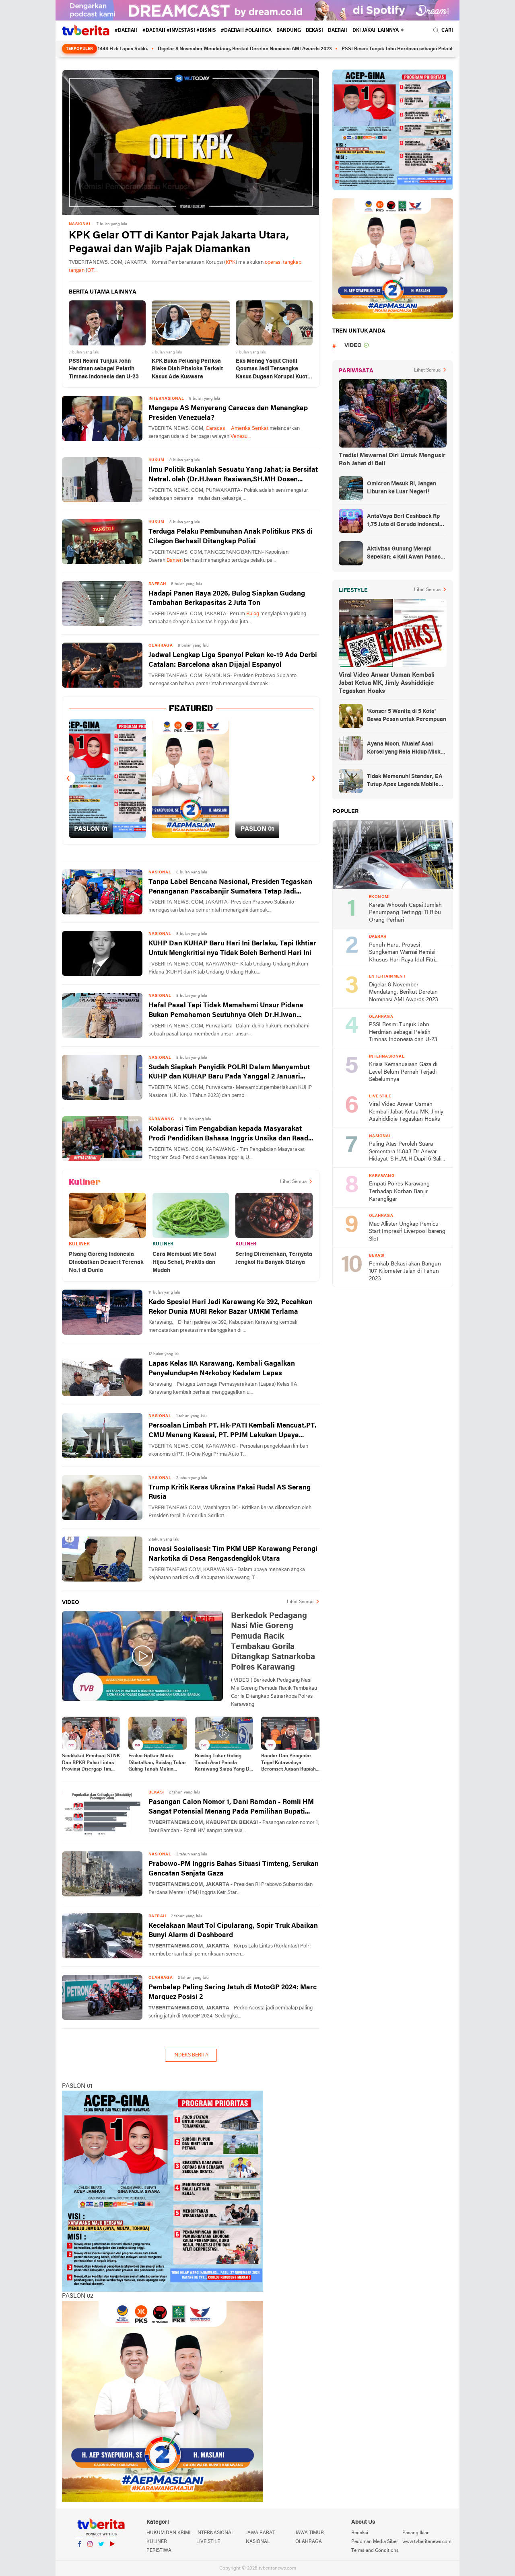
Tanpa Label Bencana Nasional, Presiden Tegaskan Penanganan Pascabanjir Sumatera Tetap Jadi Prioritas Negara (230, 888)
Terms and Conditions (375, 2551)
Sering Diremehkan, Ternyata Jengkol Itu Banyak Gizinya (274, 1258)
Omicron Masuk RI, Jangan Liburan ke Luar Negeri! (402, 488)
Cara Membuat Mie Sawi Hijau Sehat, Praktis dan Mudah (184, 1262)
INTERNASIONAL (215, 2533)
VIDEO (353, 346)
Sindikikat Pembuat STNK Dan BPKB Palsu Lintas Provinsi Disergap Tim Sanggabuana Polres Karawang (91, 1763)
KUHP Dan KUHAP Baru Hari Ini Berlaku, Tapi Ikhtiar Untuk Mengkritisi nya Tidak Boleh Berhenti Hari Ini (232, 948)
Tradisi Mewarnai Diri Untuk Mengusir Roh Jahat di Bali (392, 460)
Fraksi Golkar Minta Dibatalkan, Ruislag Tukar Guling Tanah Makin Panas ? (157, 1763)
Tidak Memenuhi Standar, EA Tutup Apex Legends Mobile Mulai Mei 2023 (405, 781)
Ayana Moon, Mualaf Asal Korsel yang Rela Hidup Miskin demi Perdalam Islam (406, 749)
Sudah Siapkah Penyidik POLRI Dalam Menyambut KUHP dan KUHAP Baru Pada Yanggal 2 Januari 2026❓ (229, 1073)
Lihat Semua (293, 1182)
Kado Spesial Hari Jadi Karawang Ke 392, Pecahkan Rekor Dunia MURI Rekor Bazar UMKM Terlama (231, 1307)
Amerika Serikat (250, 428)
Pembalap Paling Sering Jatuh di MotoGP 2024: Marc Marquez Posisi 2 (233, 1992)
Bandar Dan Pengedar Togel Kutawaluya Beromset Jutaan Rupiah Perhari (288, 1763)
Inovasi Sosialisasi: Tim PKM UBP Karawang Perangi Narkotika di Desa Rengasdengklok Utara (233, 1554)
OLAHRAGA (309, 2542)
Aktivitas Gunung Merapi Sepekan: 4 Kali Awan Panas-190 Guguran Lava (405, 554)
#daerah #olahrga (246, 31)
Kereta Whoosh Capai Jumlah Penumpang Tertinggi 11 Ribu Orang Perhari (405, 913)
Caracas (215, 428)
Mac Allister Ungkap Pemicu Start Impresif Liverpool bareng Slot (407, 1232)
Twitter (101, 2554)
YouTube (112, 2554)
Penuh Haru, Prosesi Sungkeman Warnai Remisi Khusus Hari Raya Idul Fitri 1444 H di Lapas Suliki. (402, 953)
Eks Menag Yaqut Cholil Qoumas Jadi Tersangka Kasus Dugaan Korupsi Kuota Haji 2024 (273, 370)
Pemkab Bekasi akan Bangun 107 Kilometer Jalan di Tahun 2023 (405, 1272)
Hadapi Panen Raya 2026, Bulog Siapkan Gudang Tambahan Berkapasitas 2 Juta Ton (227, 599)
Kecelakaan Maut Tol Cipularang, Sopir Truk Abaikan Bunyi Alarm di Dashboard (233, 1931)
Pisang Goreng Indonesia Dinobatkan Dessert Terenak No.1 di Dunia (106, 1262)
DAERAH (338, 31)
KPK (231, 262)
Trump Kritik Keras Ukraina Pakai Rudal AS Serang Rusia (230, 1492)
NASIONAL (258, 2542)
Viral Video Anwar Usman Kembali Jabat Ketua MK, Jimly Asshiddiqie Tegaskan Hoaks (387, 683)
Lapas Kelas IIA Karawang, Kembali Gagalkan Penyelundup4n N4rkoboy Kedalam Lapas (222, 1369)
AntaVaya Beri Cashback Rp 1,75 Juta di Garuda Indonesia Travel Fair (405, 521)
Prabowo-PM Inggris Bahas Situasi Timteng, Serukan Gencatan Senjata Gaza (234, 1869)
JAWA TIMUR (310, 2533)
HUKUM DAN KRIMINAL (171, 2533)
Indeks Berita (191, 2055)
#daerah (126, 31)
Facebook (79, 2554)
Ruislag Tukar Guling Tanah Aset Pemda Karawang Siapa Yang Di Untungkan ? (223, 1763)
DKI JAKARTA (368, 31)
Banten (175, 560)
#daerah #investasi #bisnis (179, 31)
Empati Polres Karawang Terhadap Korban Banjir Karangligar (399, 1191)
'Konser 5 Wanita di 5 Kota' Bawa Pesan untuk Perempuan (407, 716)
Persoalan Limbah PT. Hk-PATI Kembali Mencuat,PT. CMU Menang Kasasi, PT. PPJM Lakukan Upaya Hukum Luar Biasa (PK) (232, 1431)
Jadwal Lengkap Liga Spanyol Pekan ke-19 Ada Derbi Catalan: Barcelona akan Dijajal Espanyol (233, 660)
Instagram (90, 2554)
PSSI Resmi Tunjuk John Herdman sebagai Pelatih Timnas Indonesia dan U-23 (361, 49)
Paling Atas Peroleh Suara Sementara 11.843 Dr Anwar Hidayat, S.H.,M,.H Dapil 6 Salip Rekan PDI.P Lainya (407, 1152)
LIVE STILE (208, 2542)
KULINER (79, 1244)
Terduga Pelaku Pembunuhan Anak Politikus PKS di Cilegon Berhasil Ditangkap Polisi (231, 537)
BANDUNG (289, 31)
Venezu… (241, 437)
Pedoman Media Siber (375, 2542)
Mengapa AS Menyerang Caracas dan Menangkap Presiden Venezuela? (228, 413)
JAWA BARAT (261, 2533)
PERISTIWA (159, 2551)
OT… (93, 270)
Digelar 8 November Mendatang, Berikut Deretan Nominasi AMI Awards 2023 (177, 49)
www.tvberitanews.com (427, 2542)
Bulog (253, 614)
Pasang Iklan (416, 2533)
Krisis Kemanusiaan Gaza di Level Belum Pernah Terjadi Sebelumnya (403, 1072)
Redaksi (360, 2533)
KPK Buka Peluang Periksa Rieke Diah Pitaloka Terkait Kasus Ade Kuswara (187, 369)
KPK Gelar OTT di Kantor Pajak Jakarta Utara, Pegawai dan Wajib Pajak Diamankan (179, 243)
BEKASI (314, 31)
